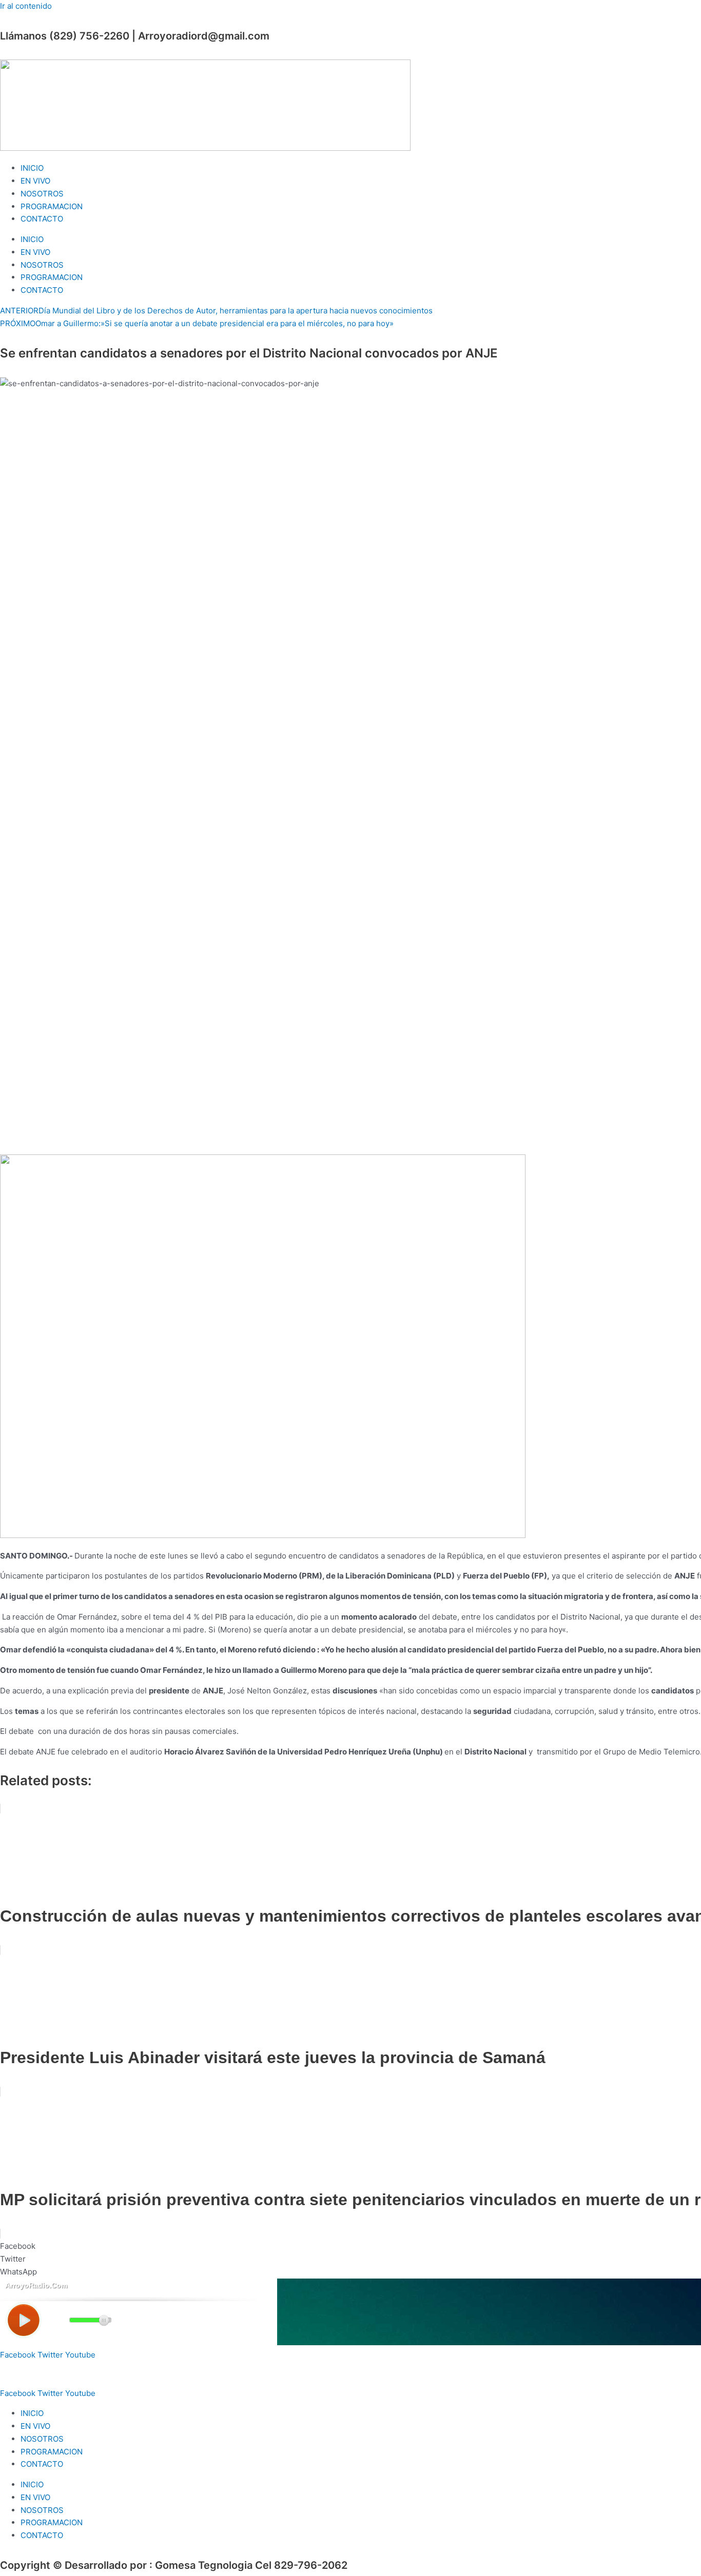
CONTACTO (42, 219)
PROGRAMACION (52, 206)
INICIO (32, 168)
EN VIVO (35, 181)
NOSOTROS (42, 194)
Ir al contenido (26, 6)
